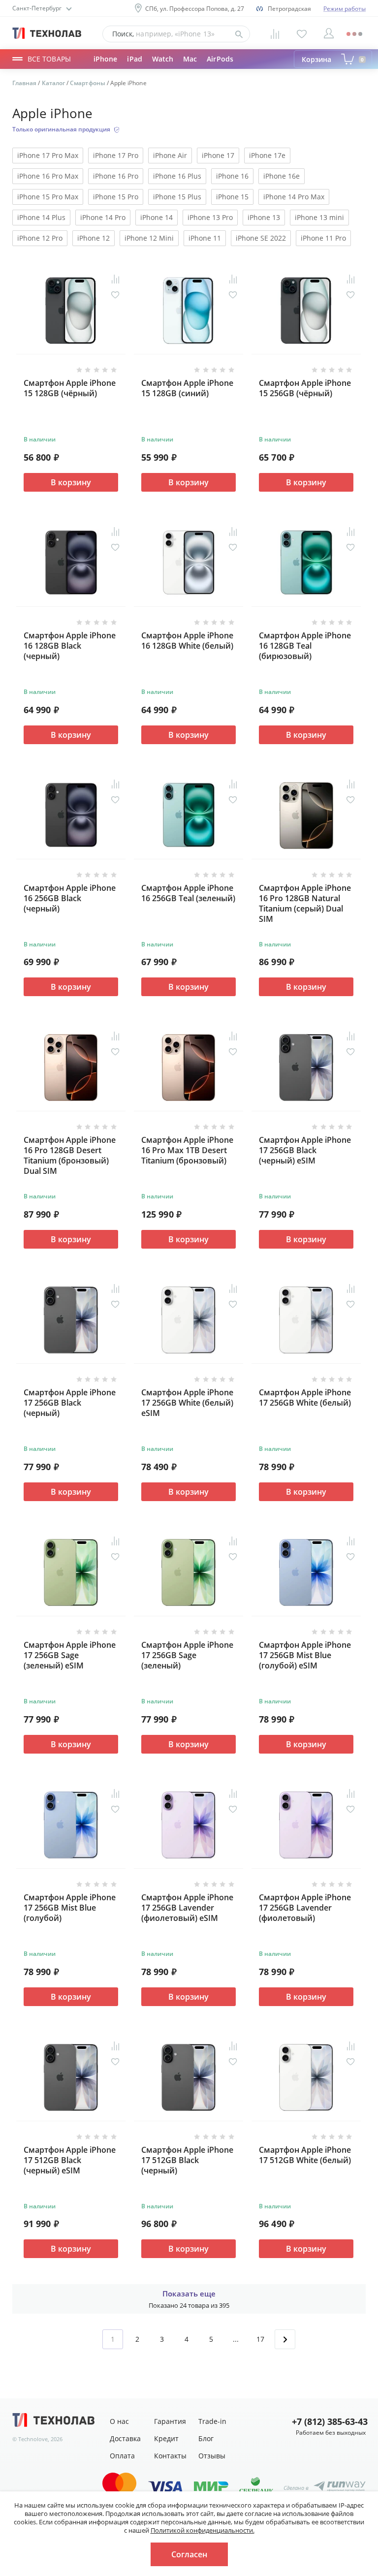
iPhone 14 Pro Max (294, 197)
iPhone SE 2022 (261, 238)
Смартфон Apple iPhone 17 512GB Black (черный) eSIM (70, 2160)
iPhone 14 (157, 217)
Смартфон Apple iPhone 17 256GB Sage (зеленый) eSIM (70, 1655)
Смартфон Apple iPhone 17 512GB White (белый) (305, 2155)
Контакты (170, 2456)
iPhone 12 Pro (40, 238)
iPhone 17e (267, 155)
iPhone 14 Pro (103, 217)
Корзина (333, 59)
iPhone (105, 59)
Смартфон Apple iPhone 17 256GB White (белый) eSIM (187, 1403)
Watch (163, 59)
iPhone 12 (94, 238)
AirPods (220, 59)
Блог (206, 2438)
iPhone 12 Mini (149, 238)
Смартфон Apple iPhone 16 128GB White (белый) (187, 641)
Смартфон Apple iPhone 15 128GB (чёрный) (70, 388)
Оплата (122, 2456)
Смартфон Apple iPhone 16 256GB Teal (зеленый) (188, 893)
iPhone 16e (282, 176)
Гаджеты (109, 68)
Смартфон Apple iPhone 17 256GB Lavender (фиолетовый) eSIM (187, 1908)
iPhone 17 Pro (116, 155)
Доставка (125, 2438)
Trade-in (212, 2421)
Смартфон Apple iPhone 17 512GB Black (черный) (187, 2160)
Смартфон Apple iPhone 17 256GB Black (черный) (70, 1403)
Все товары (49, 59)
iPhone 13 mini (319, 217)
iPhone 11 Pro (323, 238)
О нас (119, 2421)
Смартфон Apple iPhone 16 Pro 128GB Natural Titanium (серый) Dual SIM (305, 903)
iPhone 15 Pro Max (48, 197)
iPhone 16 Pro (116, 176)
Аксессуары (155, 68)
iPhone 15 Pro (116, 197)
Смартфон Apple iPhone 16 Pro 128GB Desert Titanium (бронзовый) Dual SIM (70, 1155)
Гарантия (170, 2421)
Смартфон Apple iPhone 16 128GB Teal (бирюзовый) (305, 646)
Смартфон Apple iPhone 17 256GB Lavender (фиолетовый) (305, 1908)
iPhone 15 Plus (177, 197)
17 (260, 2339)
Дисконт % (203, 68)
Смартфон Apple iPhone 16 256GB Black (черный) (70, 898)
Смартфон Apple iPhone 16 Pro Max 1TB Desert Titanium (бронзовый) (187, 1150)
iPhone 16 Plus (177, 176)
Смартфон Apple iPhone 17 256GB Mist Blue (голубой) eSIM (305, 1655)
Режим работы (345, 9)
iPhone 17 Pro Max (48, 155)
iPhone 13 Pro (210, 217)
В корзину (71, 482)
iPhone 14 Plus (41, 217)
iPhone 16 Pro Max (48, 176)
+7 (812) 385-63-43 (329, 2422)
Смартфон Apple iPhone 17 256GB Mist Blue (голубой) (70, 1908)
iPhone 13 (264, 217)
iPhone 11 (205, 238)
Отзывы (212, 2456)
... (236, 2339)
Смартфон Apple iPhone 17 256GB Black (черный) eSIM (305, 1150)
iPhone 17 (218, 155)
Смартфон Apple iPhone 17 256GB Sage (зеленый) (187, 1655)
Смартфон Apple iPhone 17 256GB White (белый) (305, 1398)
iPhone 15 (232, 197)
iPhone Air (170, 155)
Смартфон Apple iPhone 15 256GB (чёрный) (305, 388)
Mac (190, 59)
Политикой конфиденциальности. (203, 2530)
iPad (134, 59)
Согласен (189, 2554)
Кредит (166, 2438)
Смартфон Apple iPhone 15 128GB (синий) (187, 388)
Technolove (33, 2439)
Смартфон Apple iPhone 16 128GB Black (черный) (70, 646)
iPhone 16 (232, 176)
